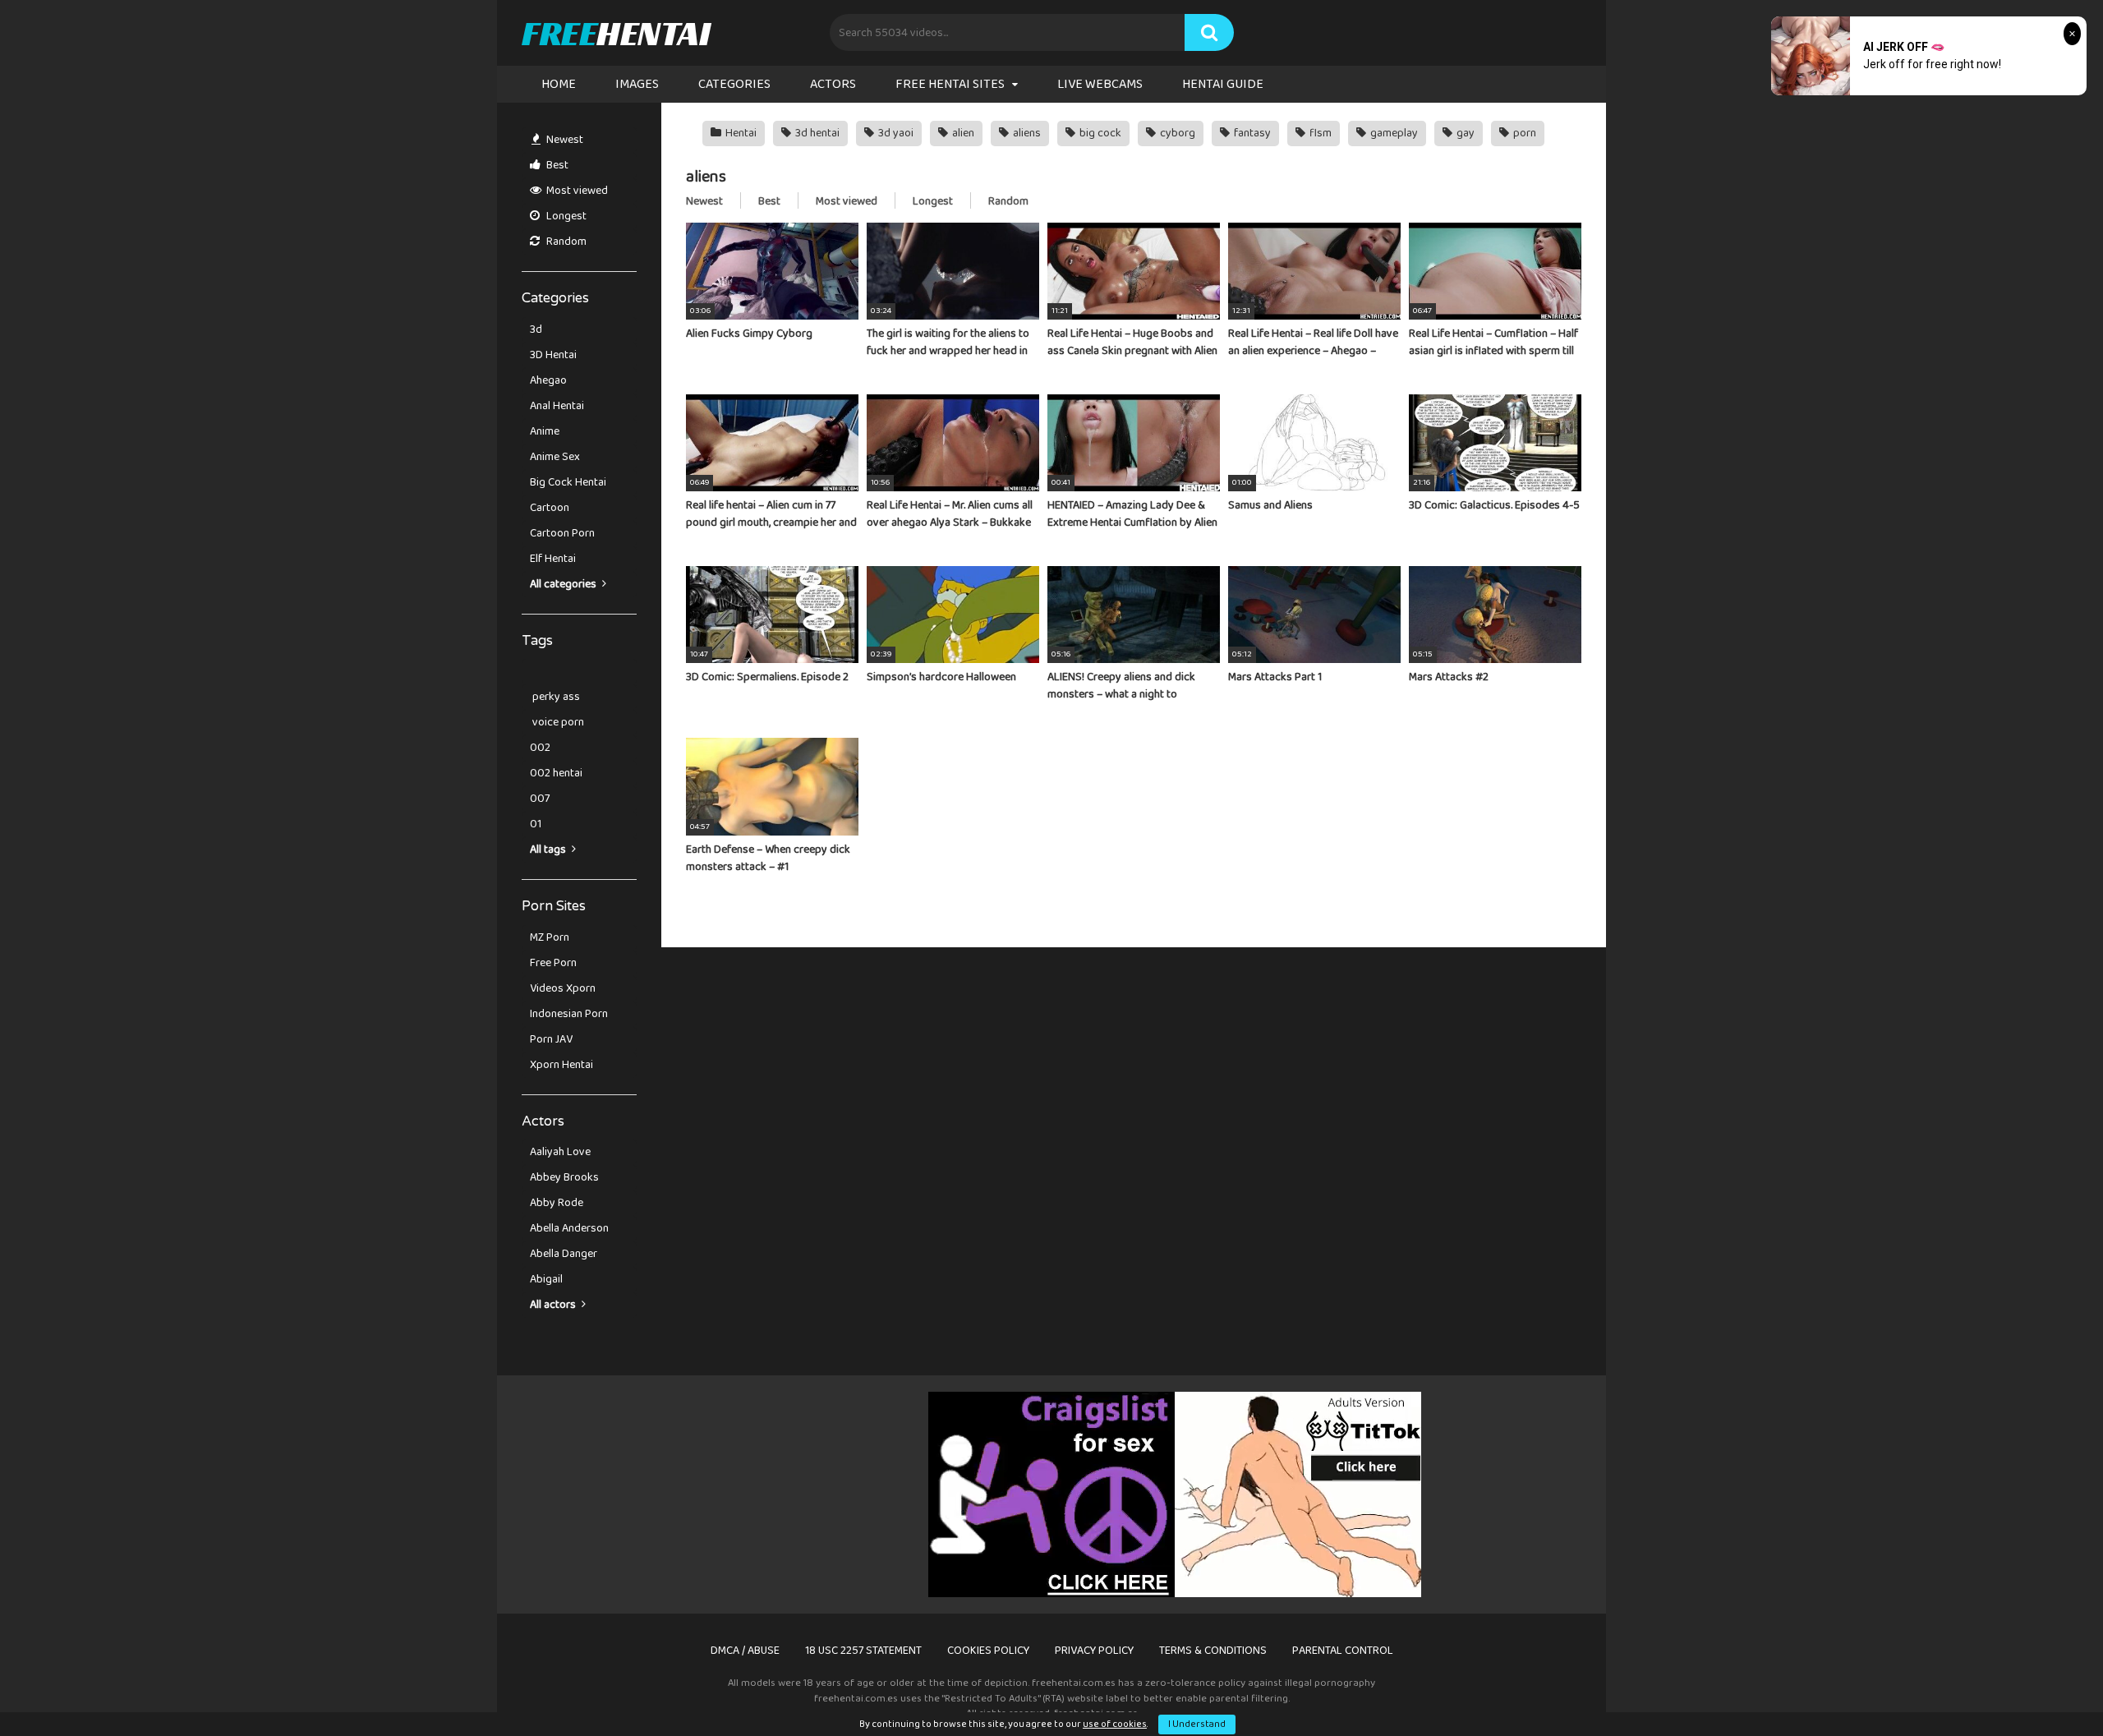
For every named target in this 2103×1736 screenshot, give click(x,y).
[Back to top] (2048, 1686)
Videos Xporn (563, 988)
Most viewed (576, 191)
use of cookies (1115, 1724)
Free (616, 33)
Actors (833, 84)
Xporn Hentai (561, 1065)
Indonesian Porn (569, 1014)
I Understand (1197, 1724)
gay (1464, 133)
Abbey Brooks (564, 1177)
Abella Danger (564, 1254)
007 (540, 799)
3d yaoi (895, 133)
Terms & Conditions (1213, 1651)
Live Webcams (1100, 84)
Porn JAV (551, 1039)
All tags (549, 850)
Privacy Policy (1094, 1651)
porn (1523, 133)
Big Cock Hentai (568, 482)
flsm (1319, 133)
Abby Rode (557, 1203)
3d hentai (816, 133)
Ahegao (548, 380)
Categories (734, 84)
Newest (564, 140)
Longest (565, 216)
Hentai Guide (1223, 84)
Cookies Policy (988, 1651)
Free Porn (553, 963)
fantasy (1251, 133)
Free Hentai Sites (950, 84)
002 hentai (556, 773)
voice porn (557, 722)
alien (962, 133)
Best (556, 165)
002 (540, 748)
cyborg (1176, 133)
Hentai (740, 133)
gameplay (1393, 133)
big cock (1099, 133)
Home (559, 84)
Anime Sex (555, 457)
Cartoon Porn (562, 533)
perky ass (555, 697)
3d (536, 329)
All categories (564, 584)
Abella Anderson (569, 1228)
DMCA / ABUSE (745, 1651)
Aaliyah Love (560, 1152)
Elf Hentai (553, 559)
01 (536, 824)
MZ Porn (550, 937)
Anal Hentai (557, 406)
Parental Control (1343, 1651)
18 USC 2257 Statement (863, 1651)
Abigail (546, 1279)
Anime (545, 431)
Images (637, 84)
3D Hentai (553, 355)
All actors (554, 1305)
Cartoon (550, 508)
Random (565, 242)
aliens (1026, 133)
